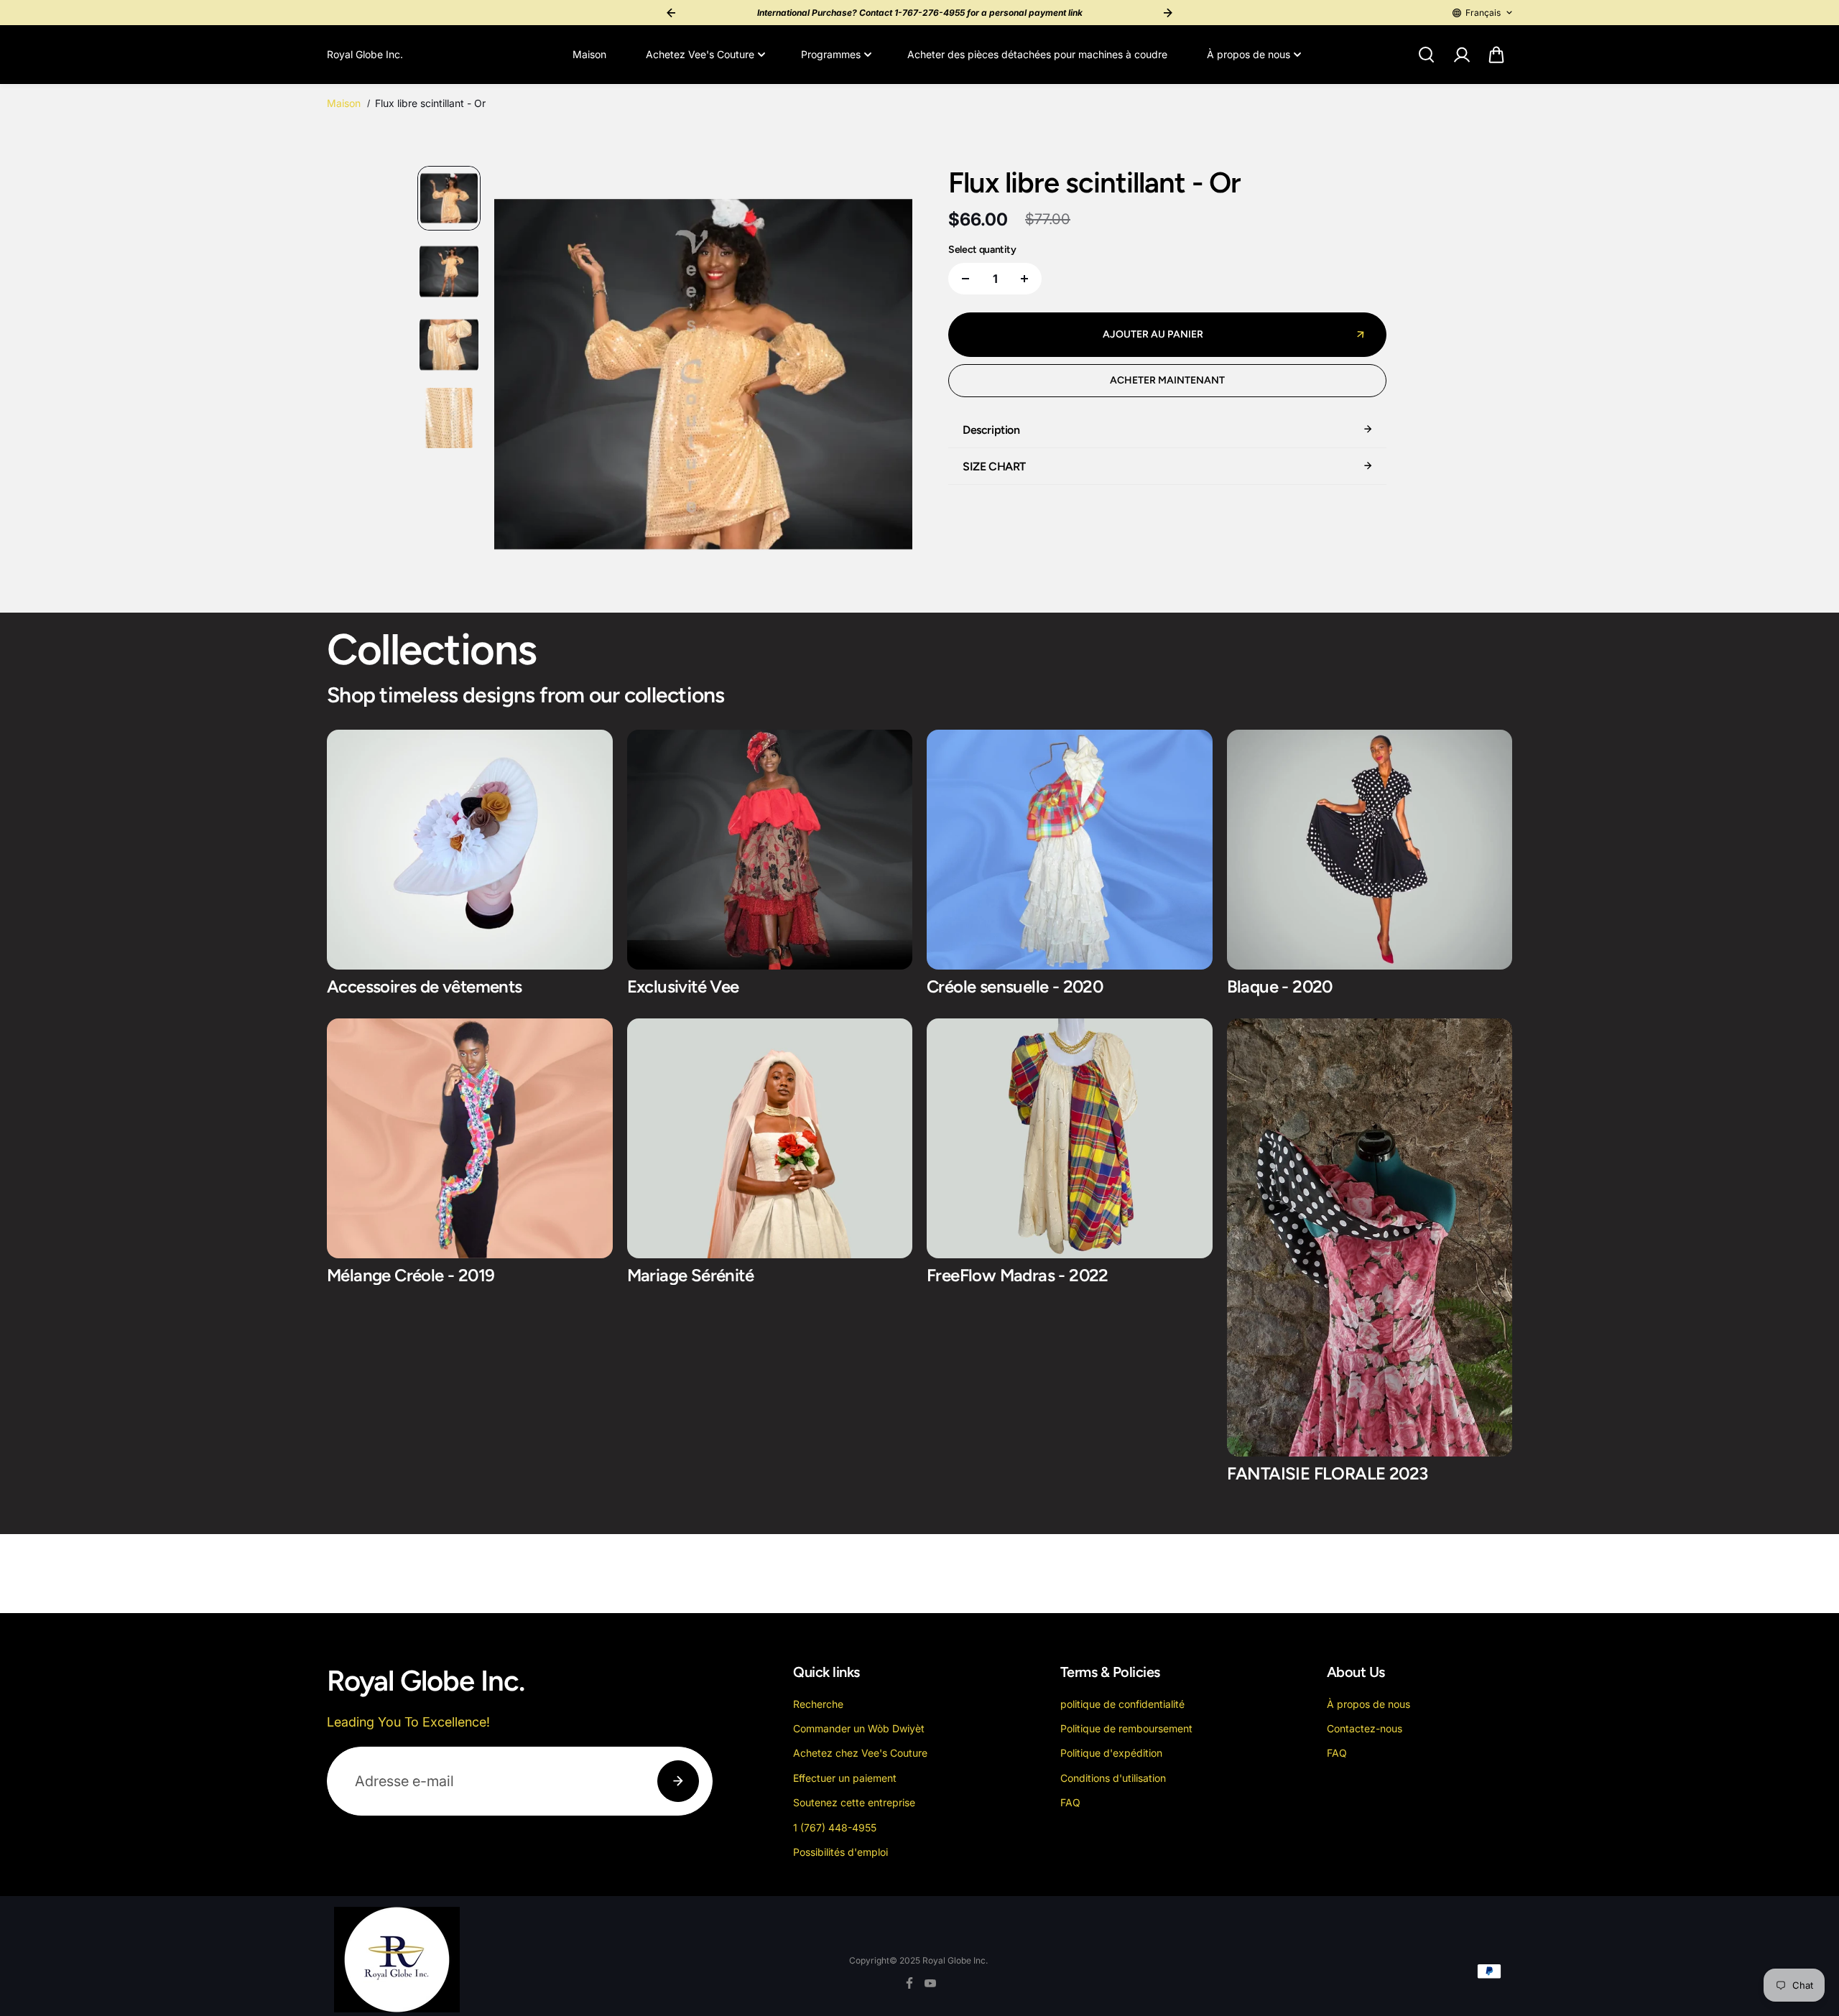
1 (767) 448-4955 (835, 1827)
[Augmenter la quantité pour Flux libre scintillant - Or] (1024, 279)
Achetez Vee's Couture (700, 54)
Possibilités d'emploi (840, 1852)
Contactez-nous (1365, 1728)
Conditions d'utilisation (1113, 1778)
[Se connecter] (1461, 55)
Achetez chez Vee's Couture (860, 1753)
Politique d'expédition (1111, 1753)
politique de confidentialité (1122, 1704)
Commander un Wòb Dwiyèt (859, 1728)
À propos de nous (1249, 54)
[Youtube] (930, 1983)
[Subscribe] (678, 1781)
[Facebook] (909, 1983)
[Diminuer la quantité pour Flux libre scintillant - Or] (965, 279)
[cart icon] (1496, 55)
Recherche (818, 1704)
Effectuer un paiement (845, 1778)
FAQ (1070, 1802)
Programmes (831, 54)
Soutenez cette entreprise (854, 1802)
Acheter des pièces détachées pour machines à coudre (1037, 54)
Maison (589, 54)
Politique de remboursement (1126, 1728)
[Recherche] (1426, 55)
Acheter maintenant (1167, 380)
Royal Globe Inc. (955, 1960)
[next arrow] (884, 376)
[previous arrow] (522, 376)
